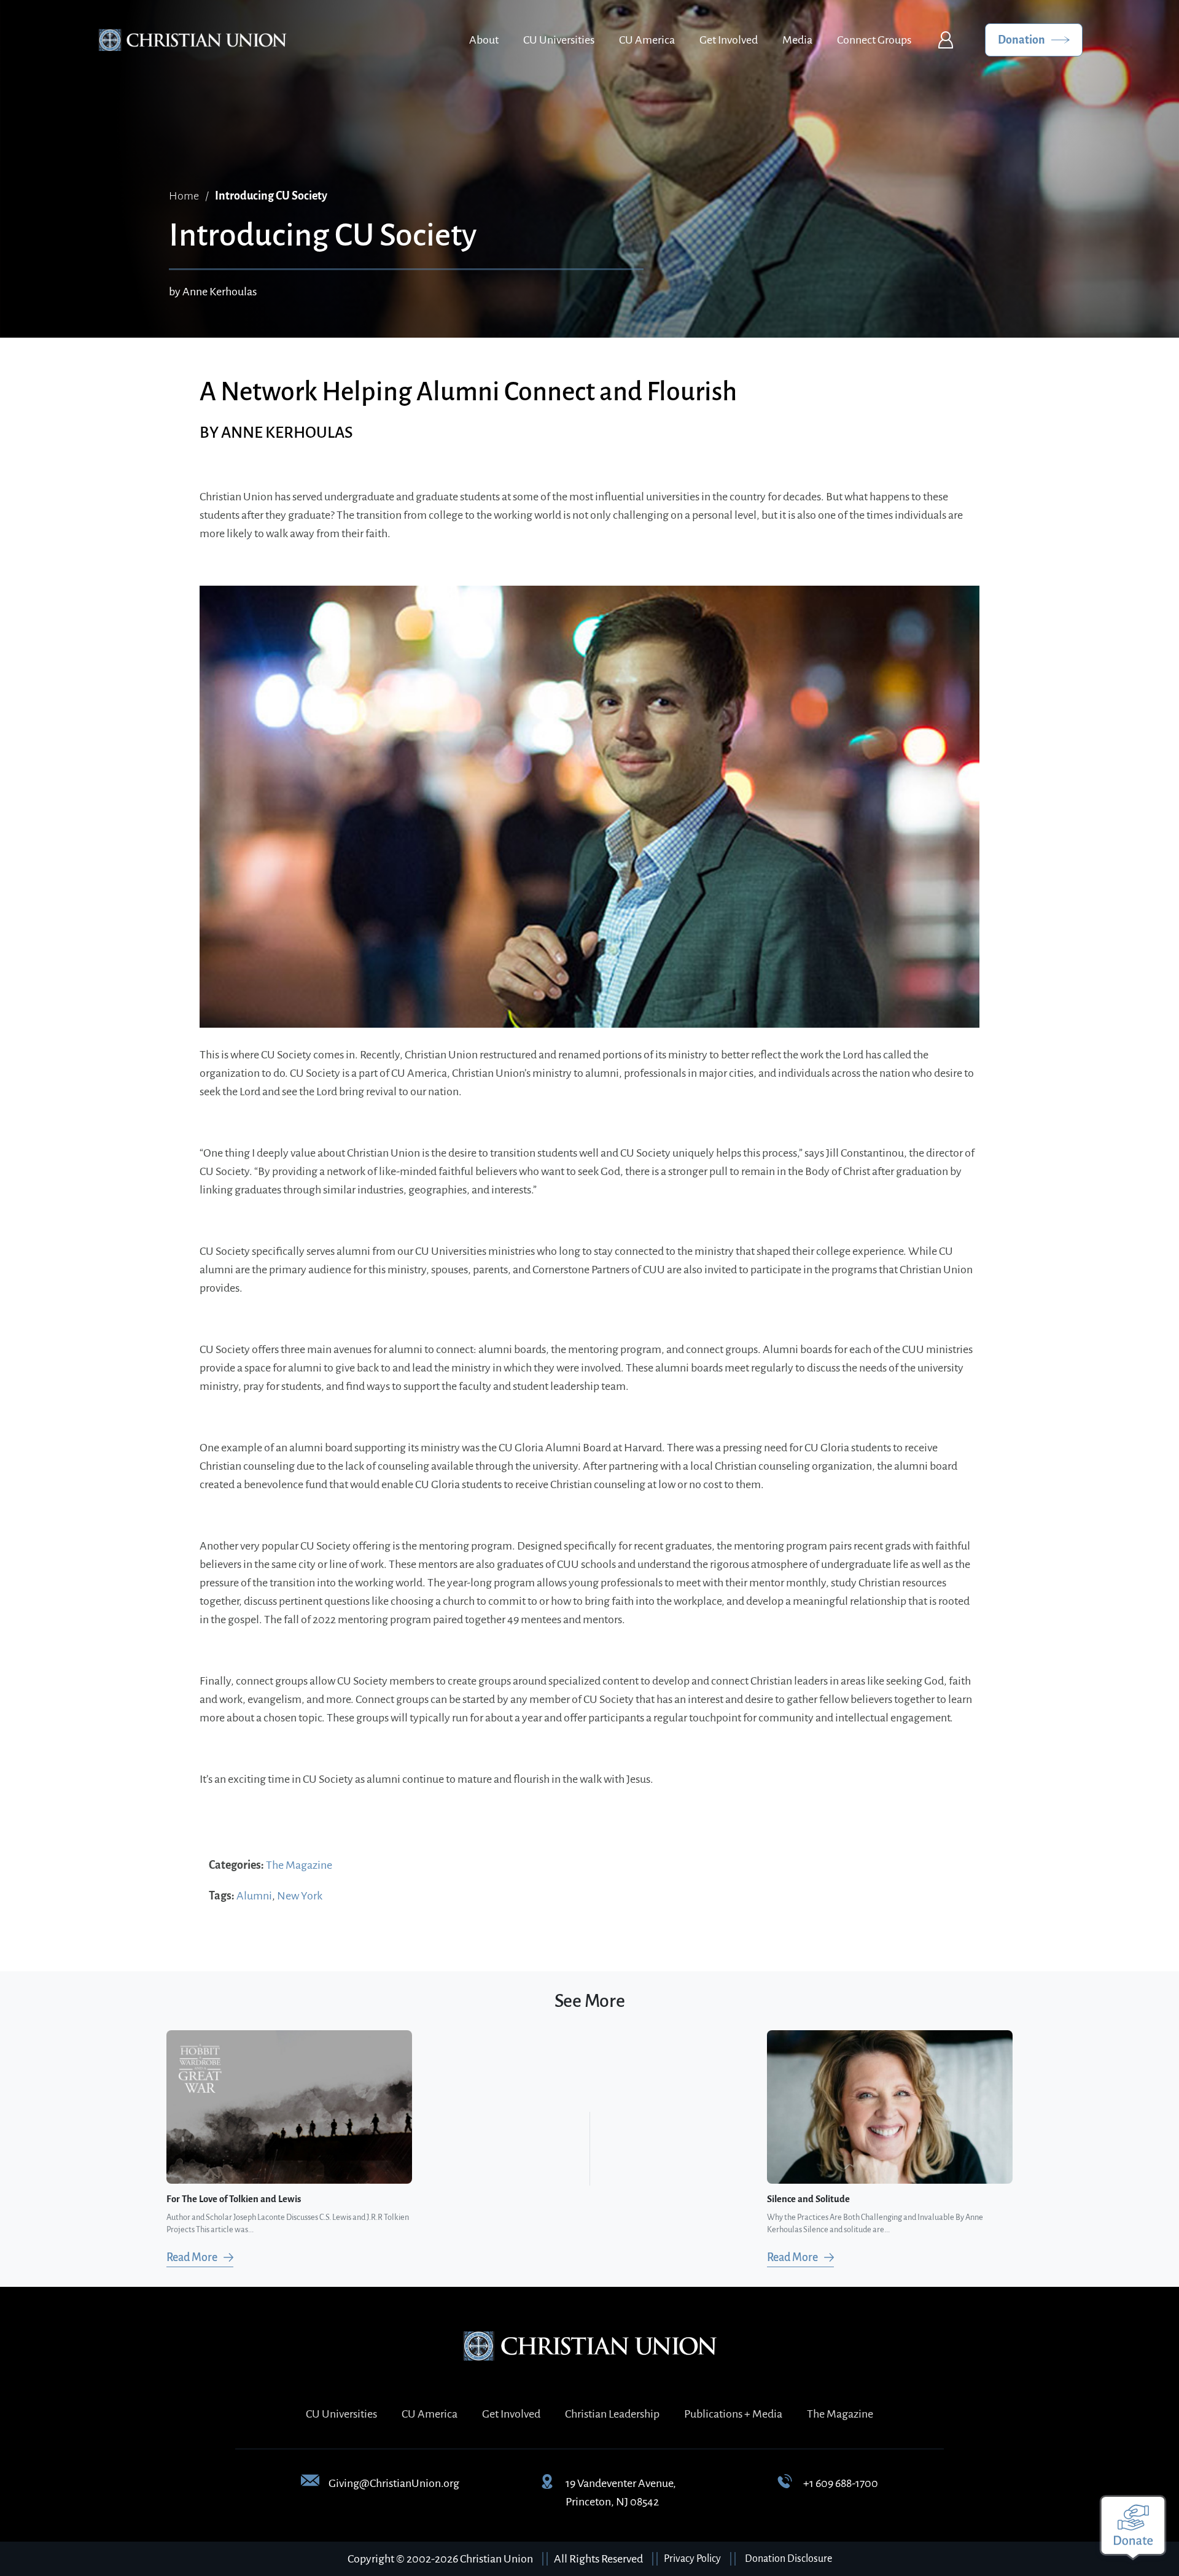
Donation (1021, 40)
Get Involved (729, 40)
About (484, 40)
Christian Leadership (612, 2414)
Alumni (254, 1896)
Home (184, 196)
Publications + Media (733, 2414)
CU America (647, 40)
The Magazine (299, 1865)
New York (300, 1896)
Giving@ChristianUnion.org (394, 2483)
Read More (192, 2257)
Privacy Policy (692, 2559)
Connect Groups (874, 40)
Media (797, 40)
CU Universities (559, 40)
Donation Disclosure (788, 2559)
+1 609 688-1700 (841, 2483)
